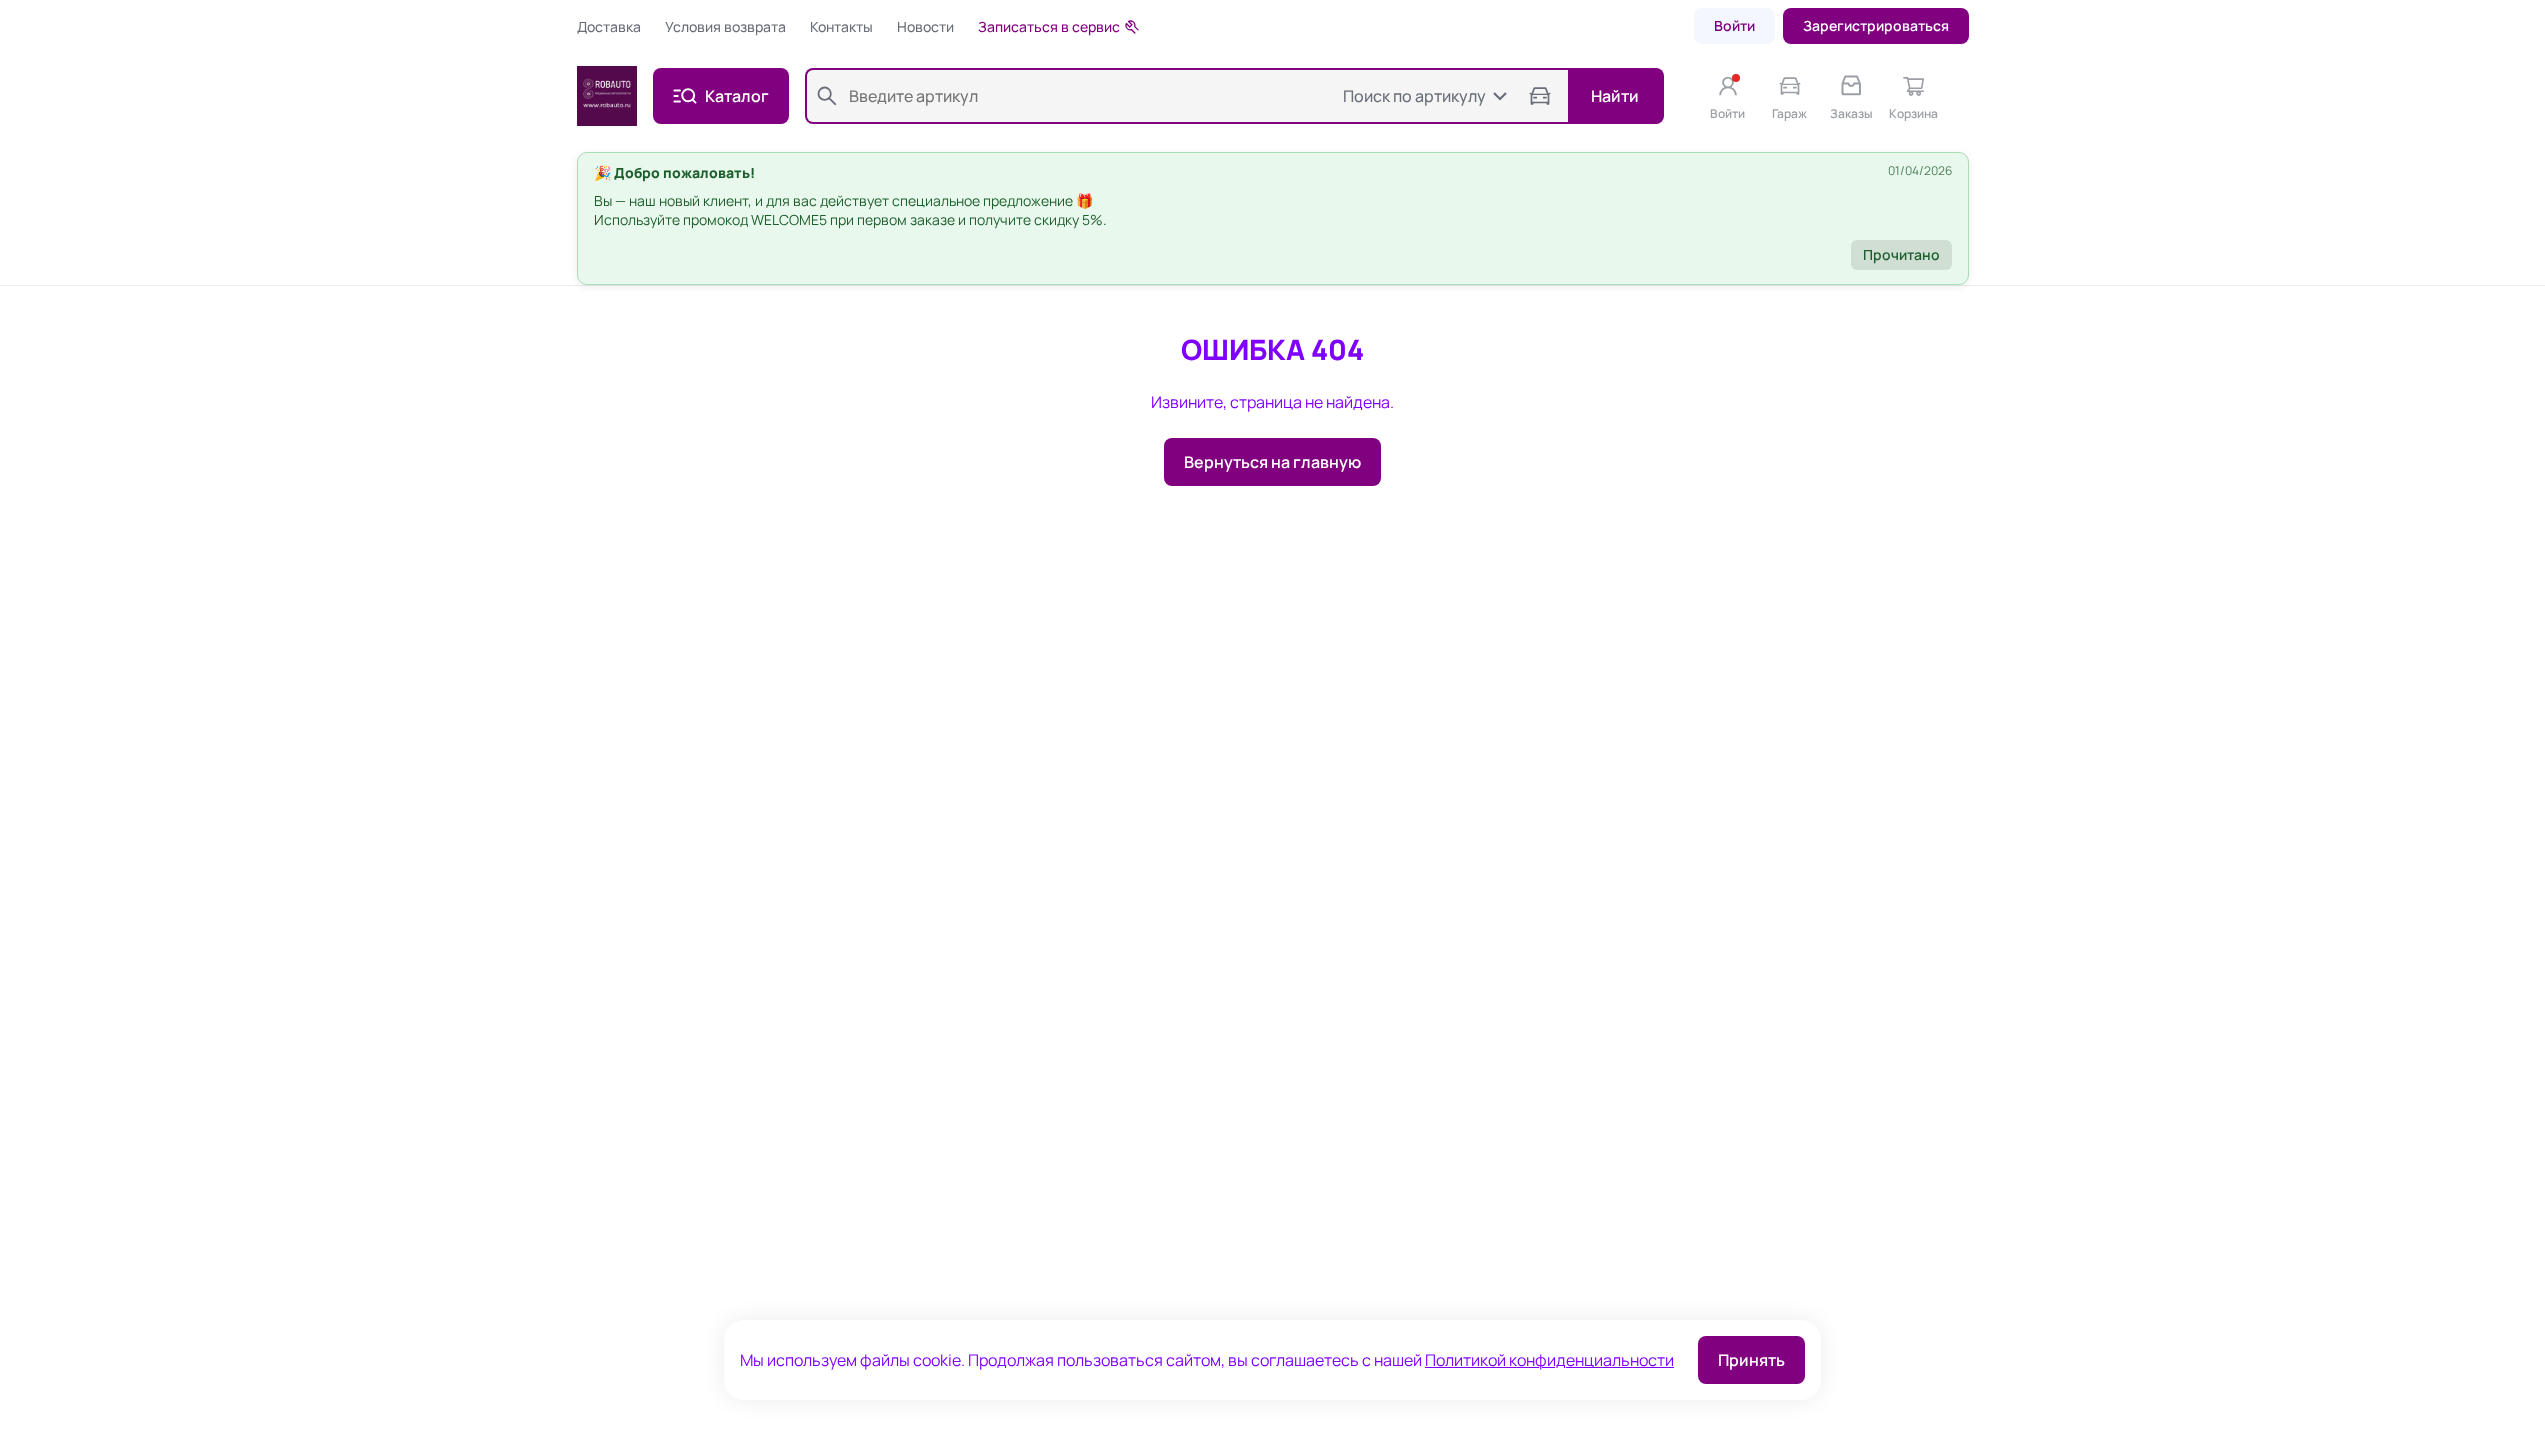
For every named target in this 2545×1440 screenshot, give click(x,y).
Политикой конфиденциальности (1549, 1360)
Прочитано (1901, 254)
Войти (1734, 25)
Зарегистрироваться (1876, 25)
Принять (1751, 1360)
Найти (1615, 96)
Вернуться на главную (1272, 462)
